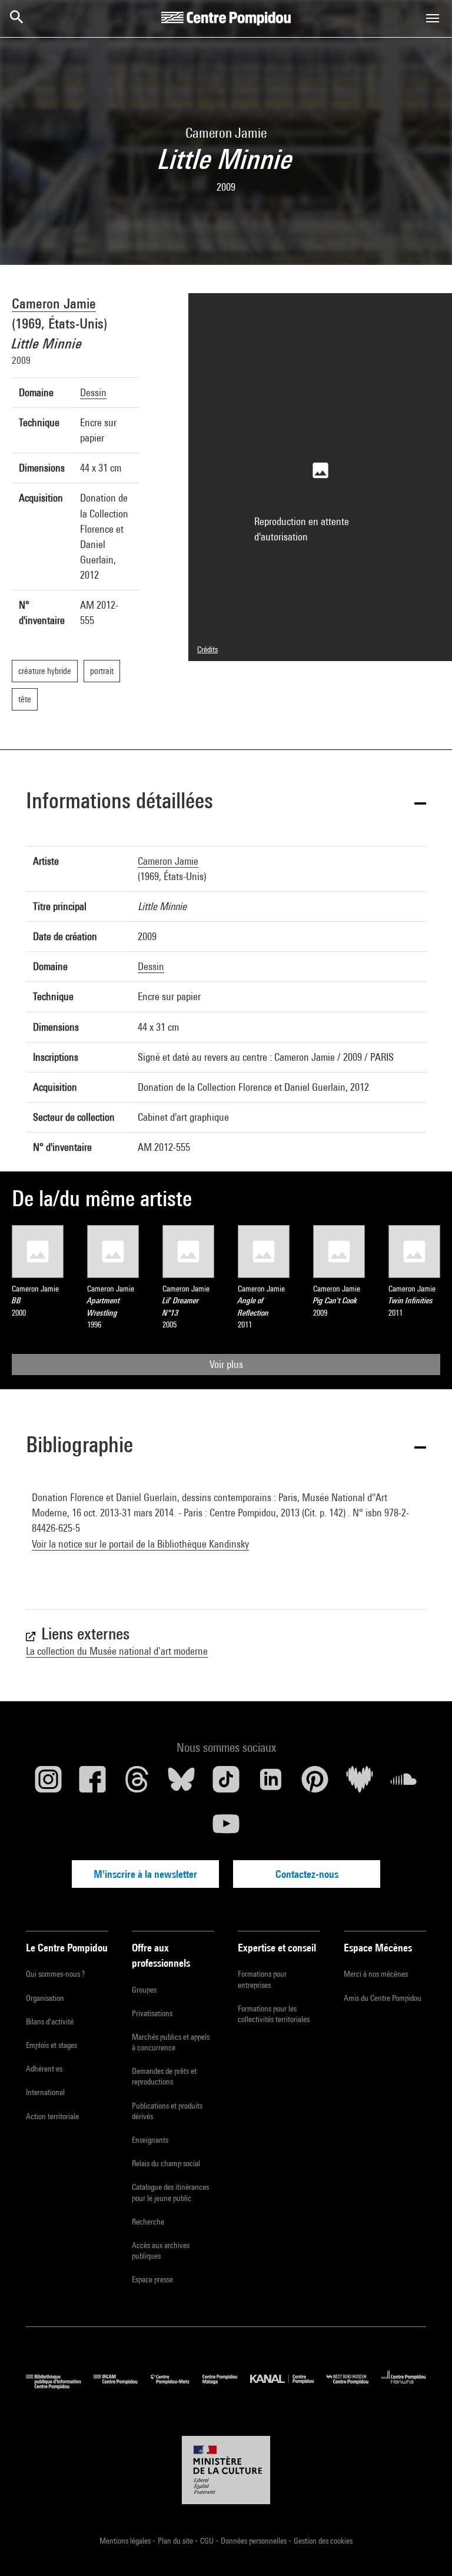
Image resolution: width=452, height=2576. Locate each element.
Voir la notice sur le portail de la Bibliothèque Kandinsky (140, 1544)
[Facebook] (93, 1784)
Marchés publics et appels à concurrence (171, 2042)
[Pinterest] (315, 1784)
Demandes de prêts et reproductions (164, 2076)
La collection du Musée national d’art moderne (117, 1651)
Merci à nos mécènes (376, 1974)
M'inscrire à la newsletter (145, 1874)
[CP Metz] (177, 2386)
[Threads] (137, 1784)
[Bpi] (60, 2386)
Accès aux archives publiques (161, 2250)
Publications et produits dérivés (167, 2111)
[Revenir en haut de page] (424, 2548)
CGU (208, 2541)
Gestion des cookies (323, 2541)
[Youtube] (226, 1828)
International (45, 2092)
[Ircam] (122, 2386)
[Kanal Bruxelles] (288, 2386)
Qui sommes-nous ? (55, 1974)
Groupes (144, 1990)
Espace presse (152, 2279)
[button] (226, 803)
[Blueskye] (182, 1784)
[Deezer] (360, 1784)
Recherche (148, 2222)
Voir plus (226, 1364)
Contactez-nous (307, 1874)
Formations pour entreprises (262, 1979)
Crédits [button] (207, 649)
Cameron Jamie (54, 303)
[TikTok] (226, 1784)
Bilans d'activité (50, 2021)
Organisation (45, 1998)
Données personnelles (255, 2541)
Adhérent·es (44, 2069)
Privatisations (152, 2013)
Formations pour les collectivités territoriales (274, 2014)
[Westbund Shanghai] (354, 2386)
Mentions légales (126, 2541)
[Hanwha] (404, 2386)
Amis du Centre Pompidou (383, 1998)
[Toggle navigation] (433, 18)
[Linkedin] (271, 1784)
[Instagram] (48, 1784)
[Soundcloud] (404, 1784)
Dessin (93, 392)
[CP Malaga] (226, 2386)
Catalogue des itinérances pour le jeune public (170, 2192)
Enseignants (150, 2140)
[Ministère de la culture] (226, 2470)
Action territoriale (52, 2116)
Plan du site (176, 2541)
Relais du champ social (166, 2163)
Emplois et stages (51, 2045)
